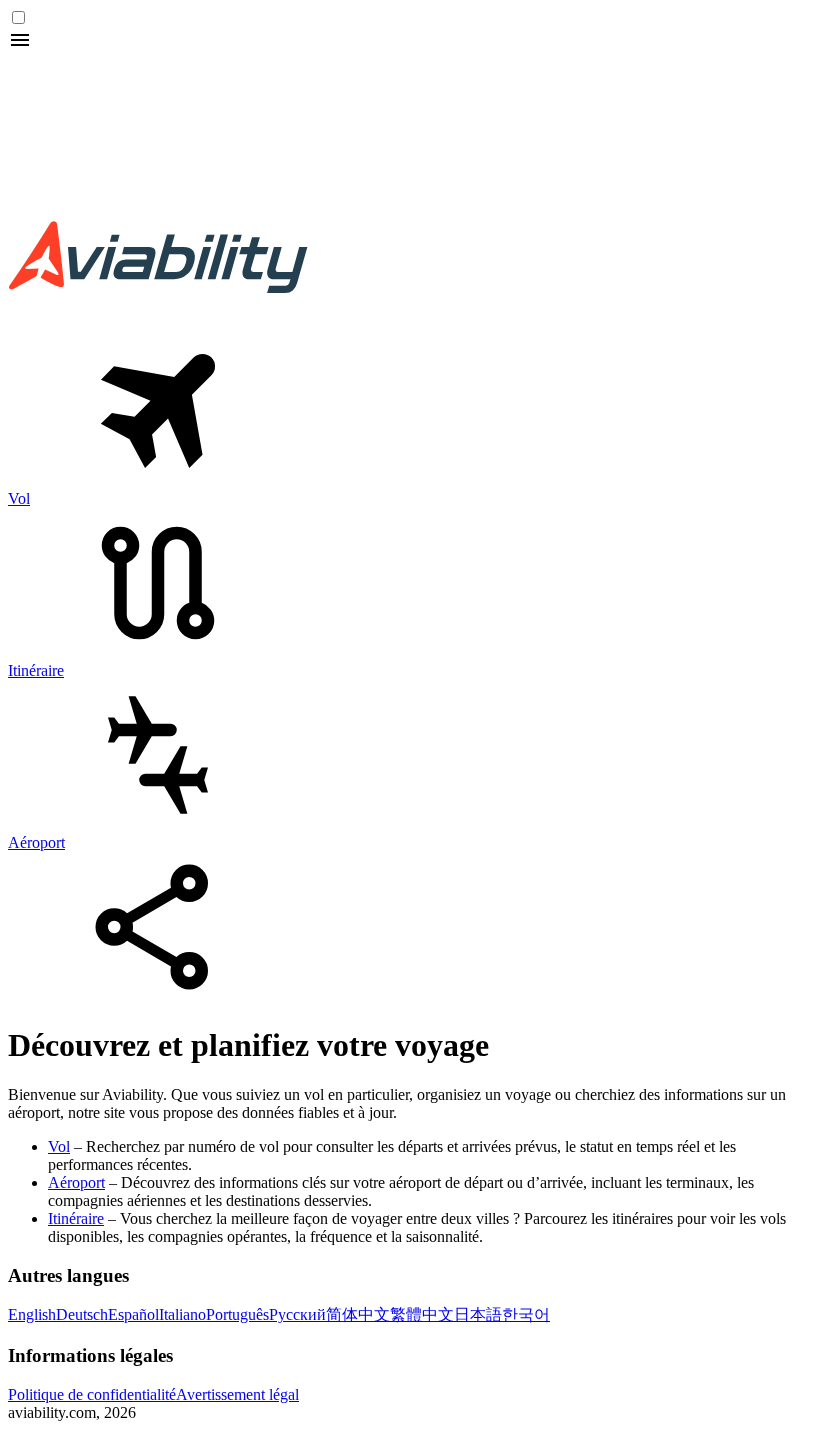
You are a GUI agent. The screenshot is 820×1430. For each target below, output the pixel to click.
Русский (297, 1314)
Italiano (182, 1314)
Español (133, 1314)
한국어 (526, 1314)
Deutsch (82, 1314)
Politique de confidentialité (92, 1394)
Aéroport (76, 1182)
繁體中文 (422, 1314)
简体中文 (358, 1314)
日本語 (478, 1314)
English (32, 1314)
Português (237, 1314)
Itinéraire (76, 1218)
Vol (59, 1146)
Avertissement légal (237, 1394)
